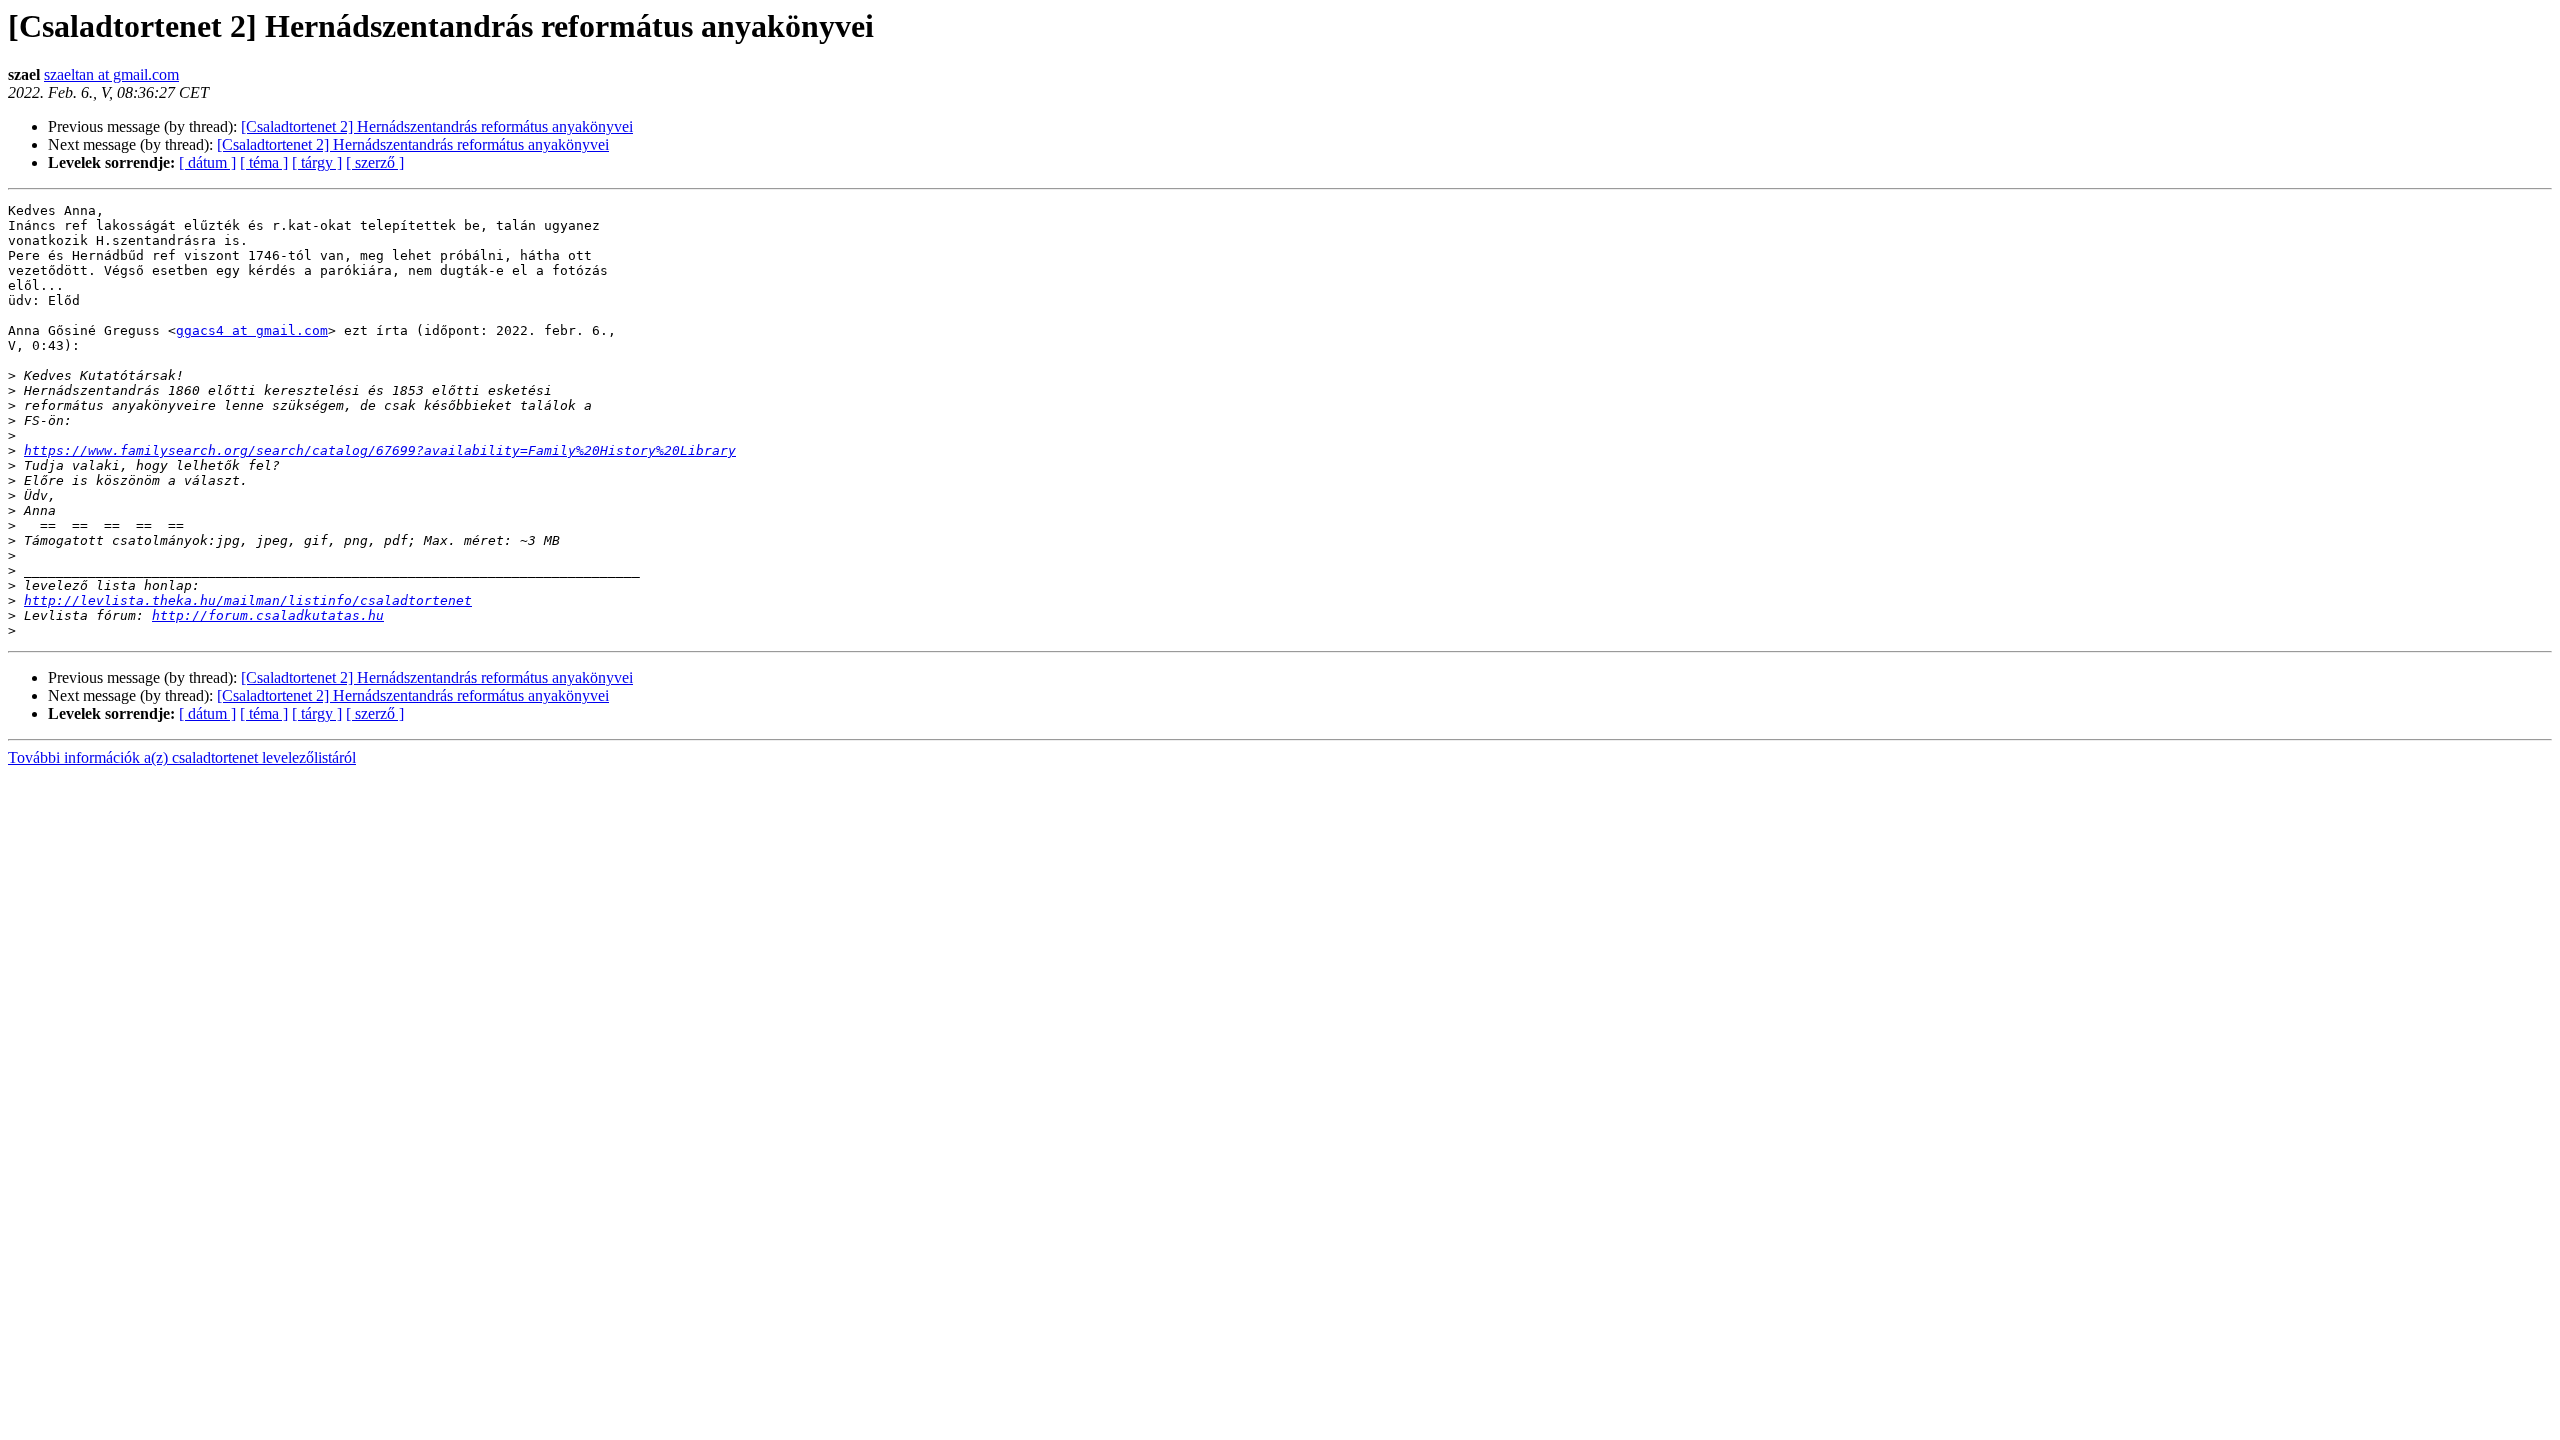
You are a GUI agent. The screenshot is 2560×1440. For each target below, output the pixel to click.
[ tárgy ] (317, 162)
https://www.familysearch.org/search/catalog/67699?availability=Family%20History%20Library (380, 450)
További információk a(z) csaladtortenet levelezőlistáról (182, 757)
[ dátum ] (207, 162)
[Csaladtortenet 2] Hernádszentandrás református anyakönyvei (437, 126)
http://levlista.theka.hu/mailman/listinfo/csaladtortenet (248, 600)
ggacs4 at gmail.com (252, 330)
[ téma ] (264, 162)
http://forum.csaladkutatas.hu (268, 615)
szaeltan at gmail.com (111, 74)
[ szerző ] (375, 162)
